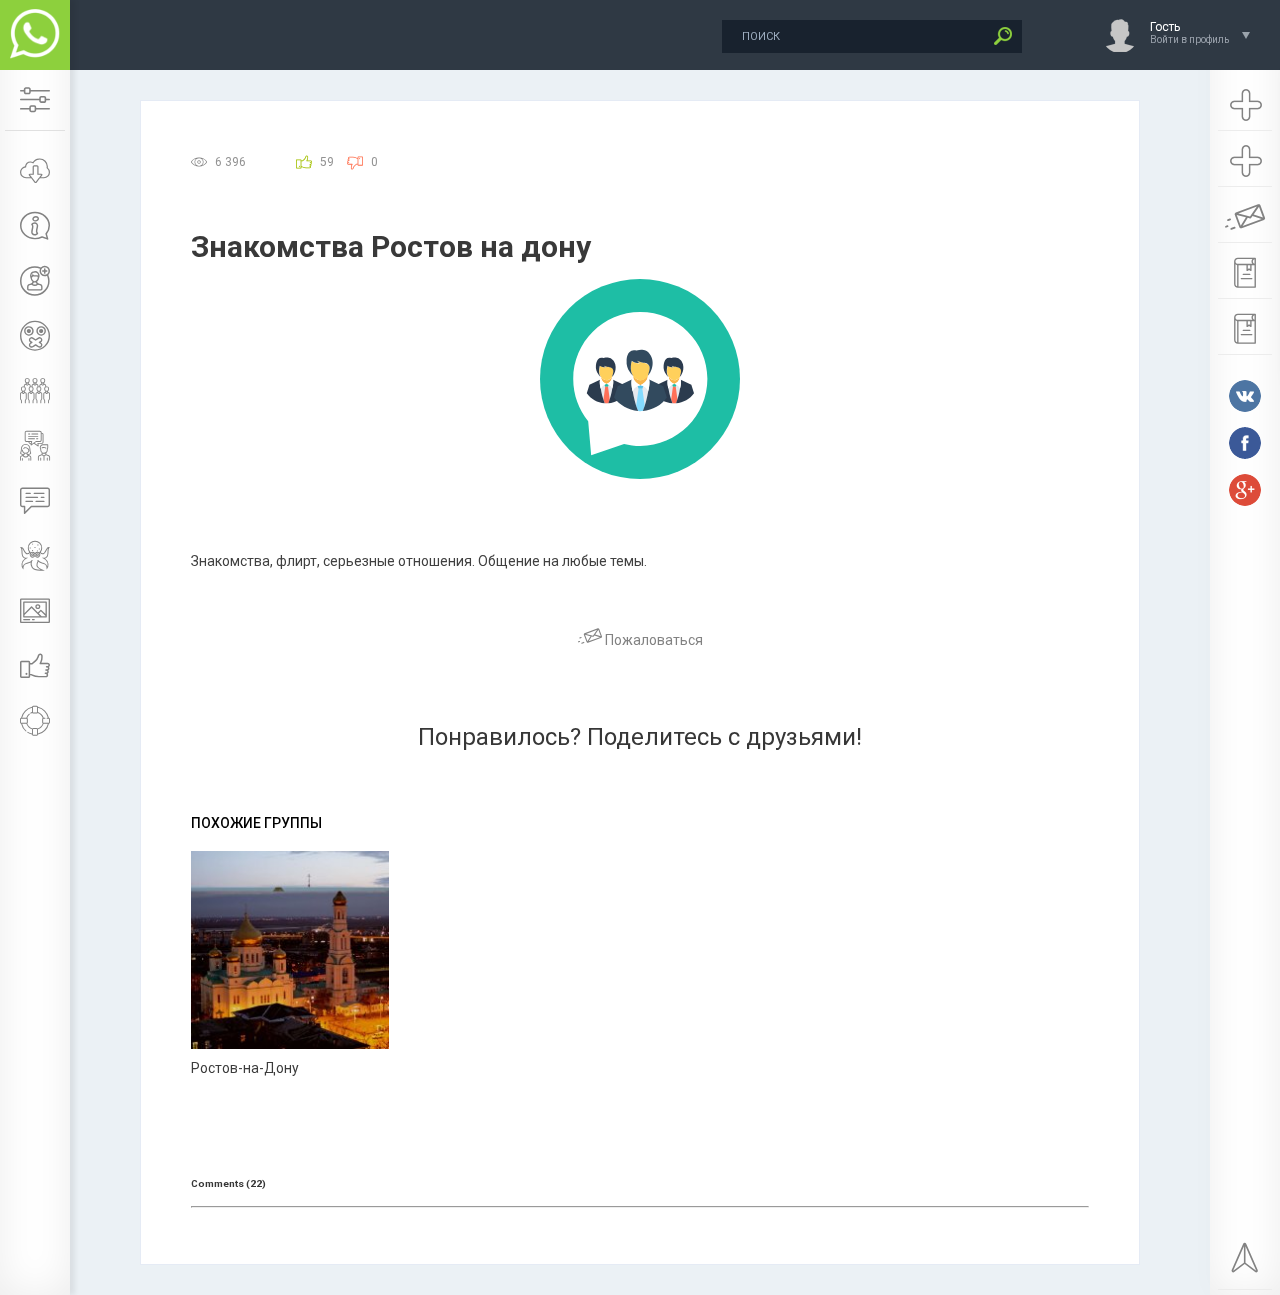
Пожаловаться (652, 640)
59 (327, 162)
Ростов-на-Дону (245, 1068)
